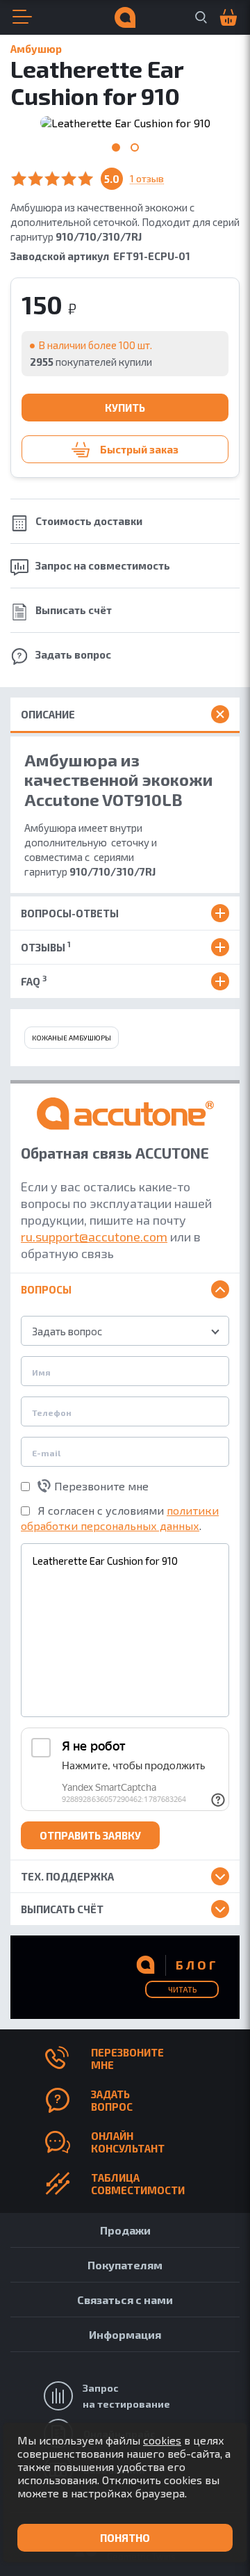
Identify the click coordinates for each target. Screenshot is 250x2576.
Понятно (125, 2538)
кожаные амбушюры (72, 1038)
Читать (182, 1989)
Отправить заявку (90, 1835)
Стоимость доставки (89, 521)
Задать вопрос (73, 654)
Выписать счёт (74, 610)
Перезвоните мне (101, 1486)
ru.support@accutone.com (94, 1237)
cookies (162, 2440)
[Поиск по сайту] (201, 17)
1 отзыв (147, 179)
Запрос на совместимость (103, 565)
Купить (125, 408)
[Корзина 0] (222, 18)
